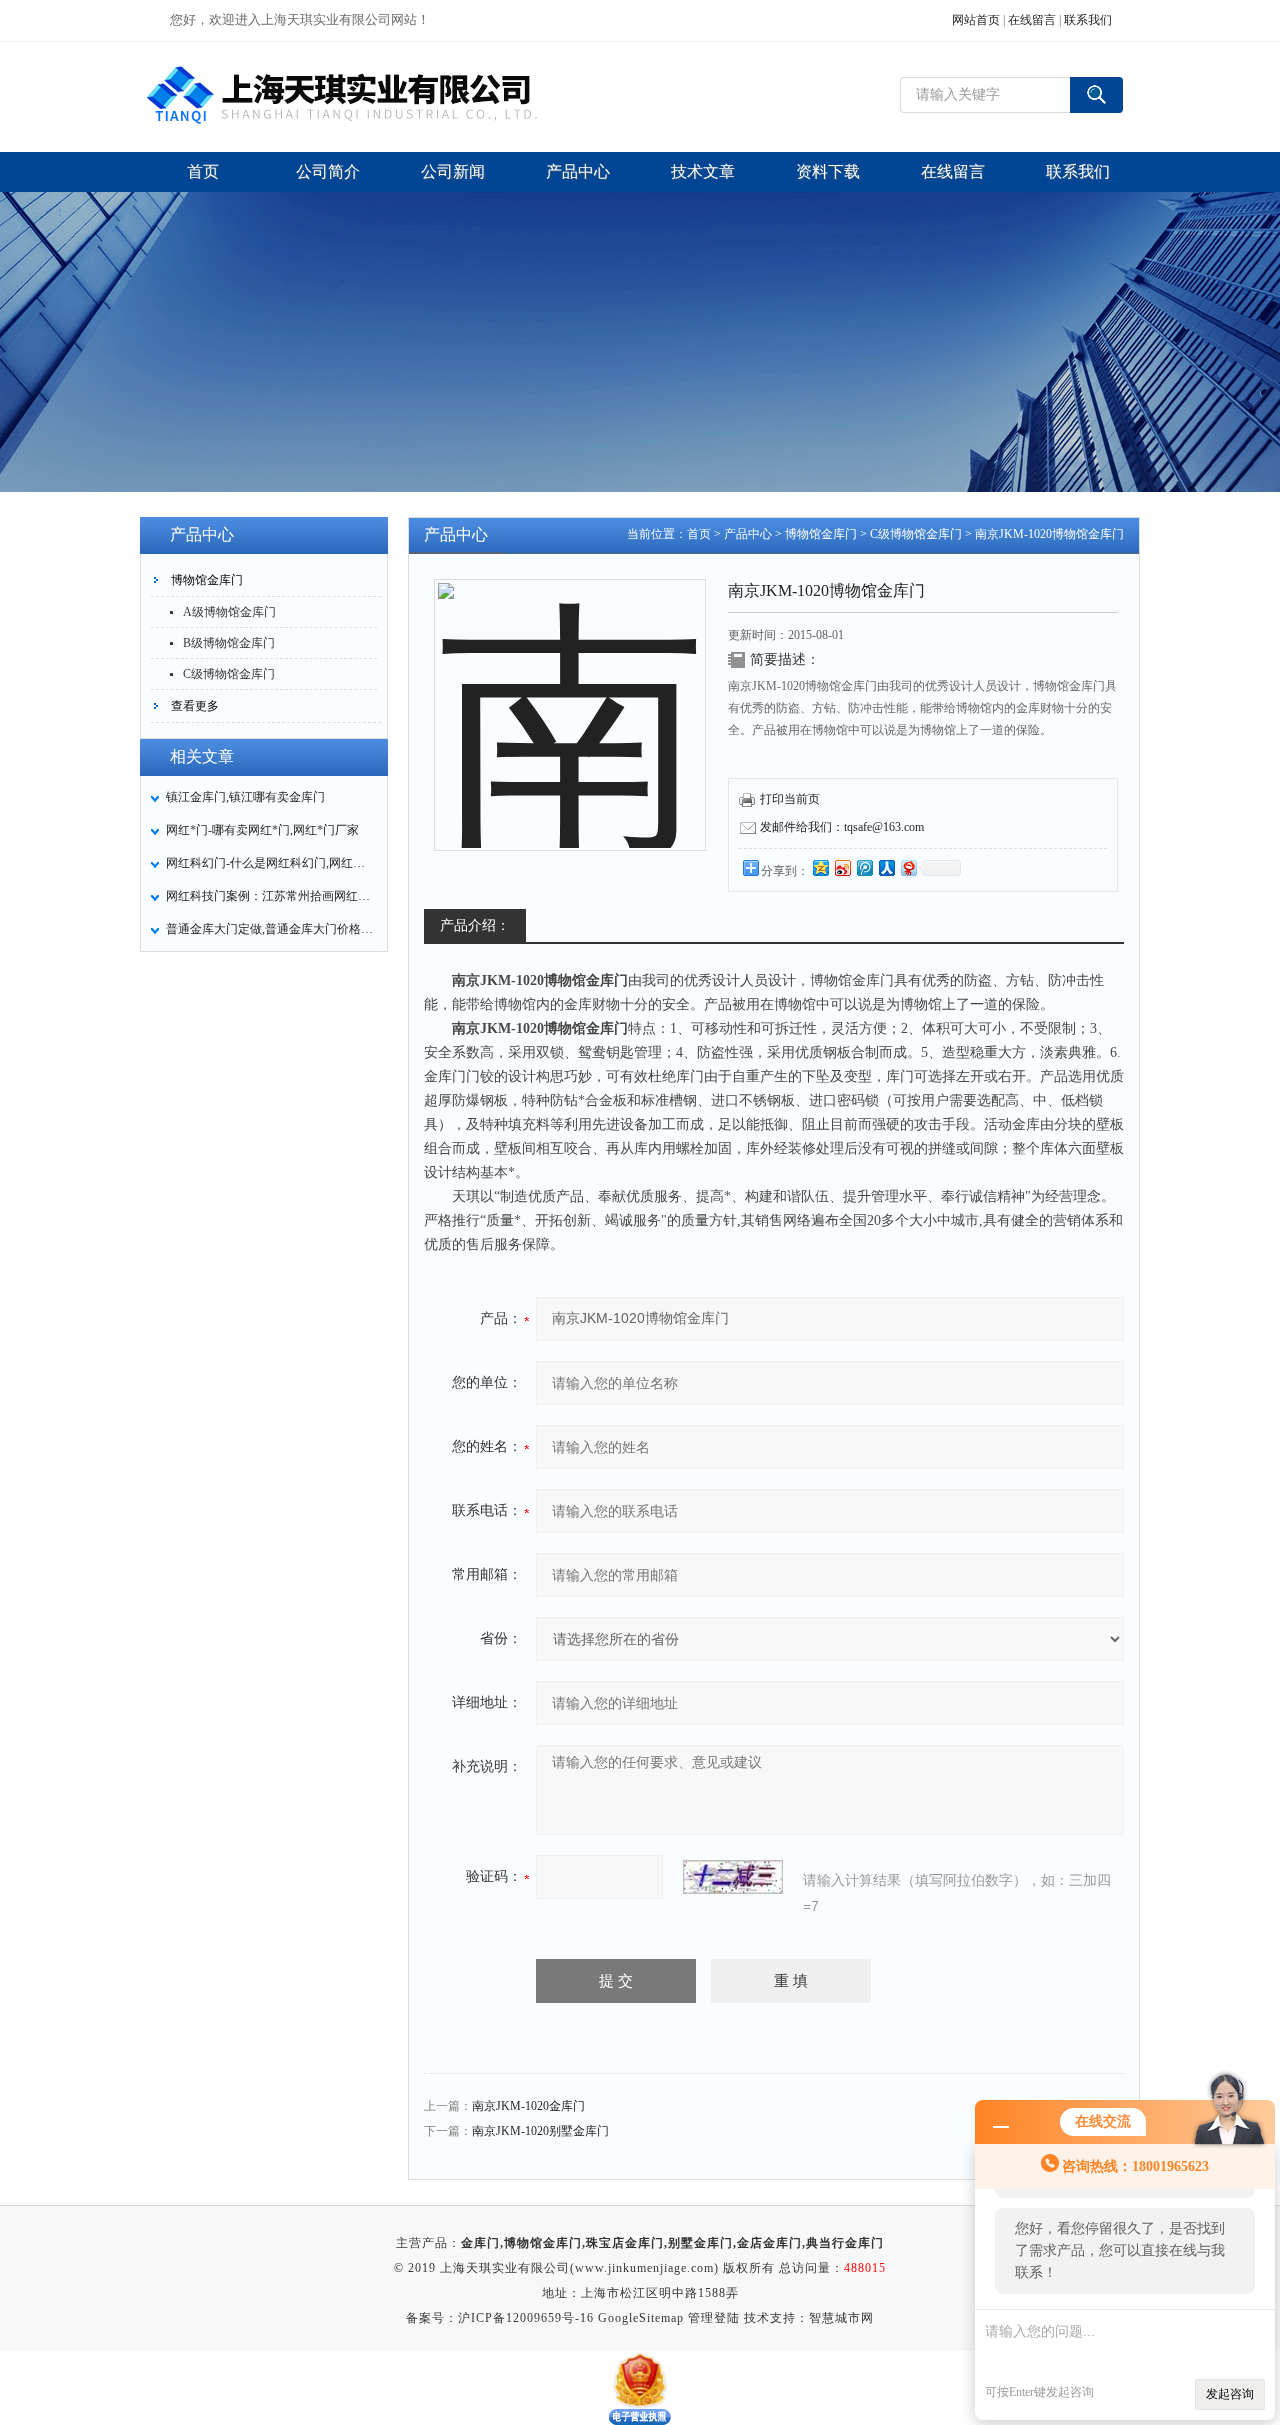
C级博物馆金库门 (229, 674)
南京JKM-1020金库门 (528, 2106)
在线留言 (1032, 20)
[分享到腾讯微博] (864, 867)
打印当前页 (790, 799)
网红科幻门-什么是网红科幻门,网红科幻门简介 (271, 863)
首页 (699, 534)
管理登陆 (714, 2318)
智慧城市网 (841, 2318)
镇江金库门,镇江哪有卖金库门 (245, 797)
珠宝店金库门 (625, 2243)
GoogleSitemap (641, 2318)
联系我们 (1088, 20)
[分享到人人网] (886, 867)
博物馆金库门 (207, 580)
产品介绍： (475, 925)
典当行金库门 (845, 2243)
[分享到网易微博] (908, 867)
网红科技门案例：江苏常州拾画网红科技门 (271, 896)
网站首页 (976, 20)
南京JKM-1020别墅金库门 (540, 2131)
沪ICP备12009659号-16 (526, 2318)
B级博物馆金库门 (229, 643)
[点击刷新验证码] (733, 1877)
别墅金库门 (700, 2243)
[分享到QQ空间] (820, 867)
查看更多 (195, 706)
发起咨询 (1230, 2394)
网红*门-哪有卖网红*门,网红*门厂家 (262, 830)
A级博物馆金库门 (229, 612)
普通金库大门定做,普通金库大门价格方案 (271, 929)
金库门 (480, 2243)
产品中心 (748, 534)
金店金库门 (769, 2243)
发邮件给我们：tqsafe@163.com (842, 827)
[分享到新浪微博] (842, 867)
